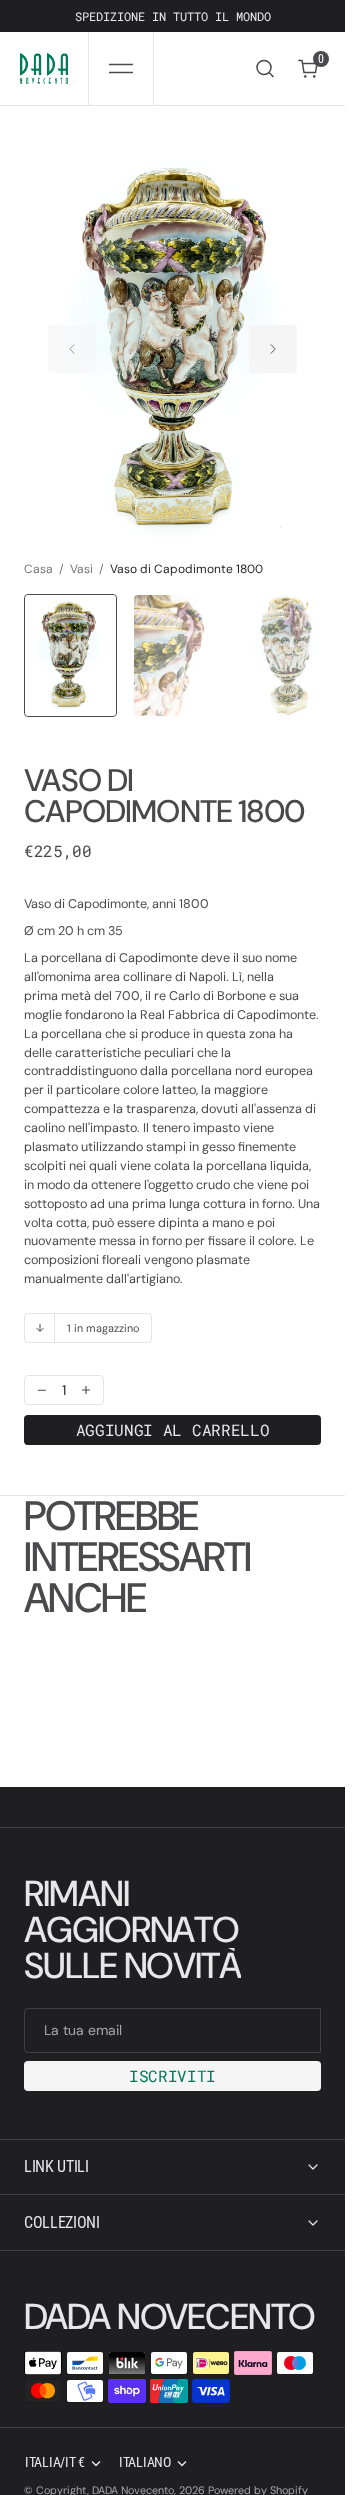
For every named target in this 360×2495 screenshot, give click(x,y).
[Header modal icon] (121, 69)
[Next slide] (273, 339)
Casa (38, 549)
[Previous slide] (72, 339)
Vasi (81, 549)
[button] (121, 68)
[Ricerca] (265, 68)
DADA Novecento (133, 2464)
